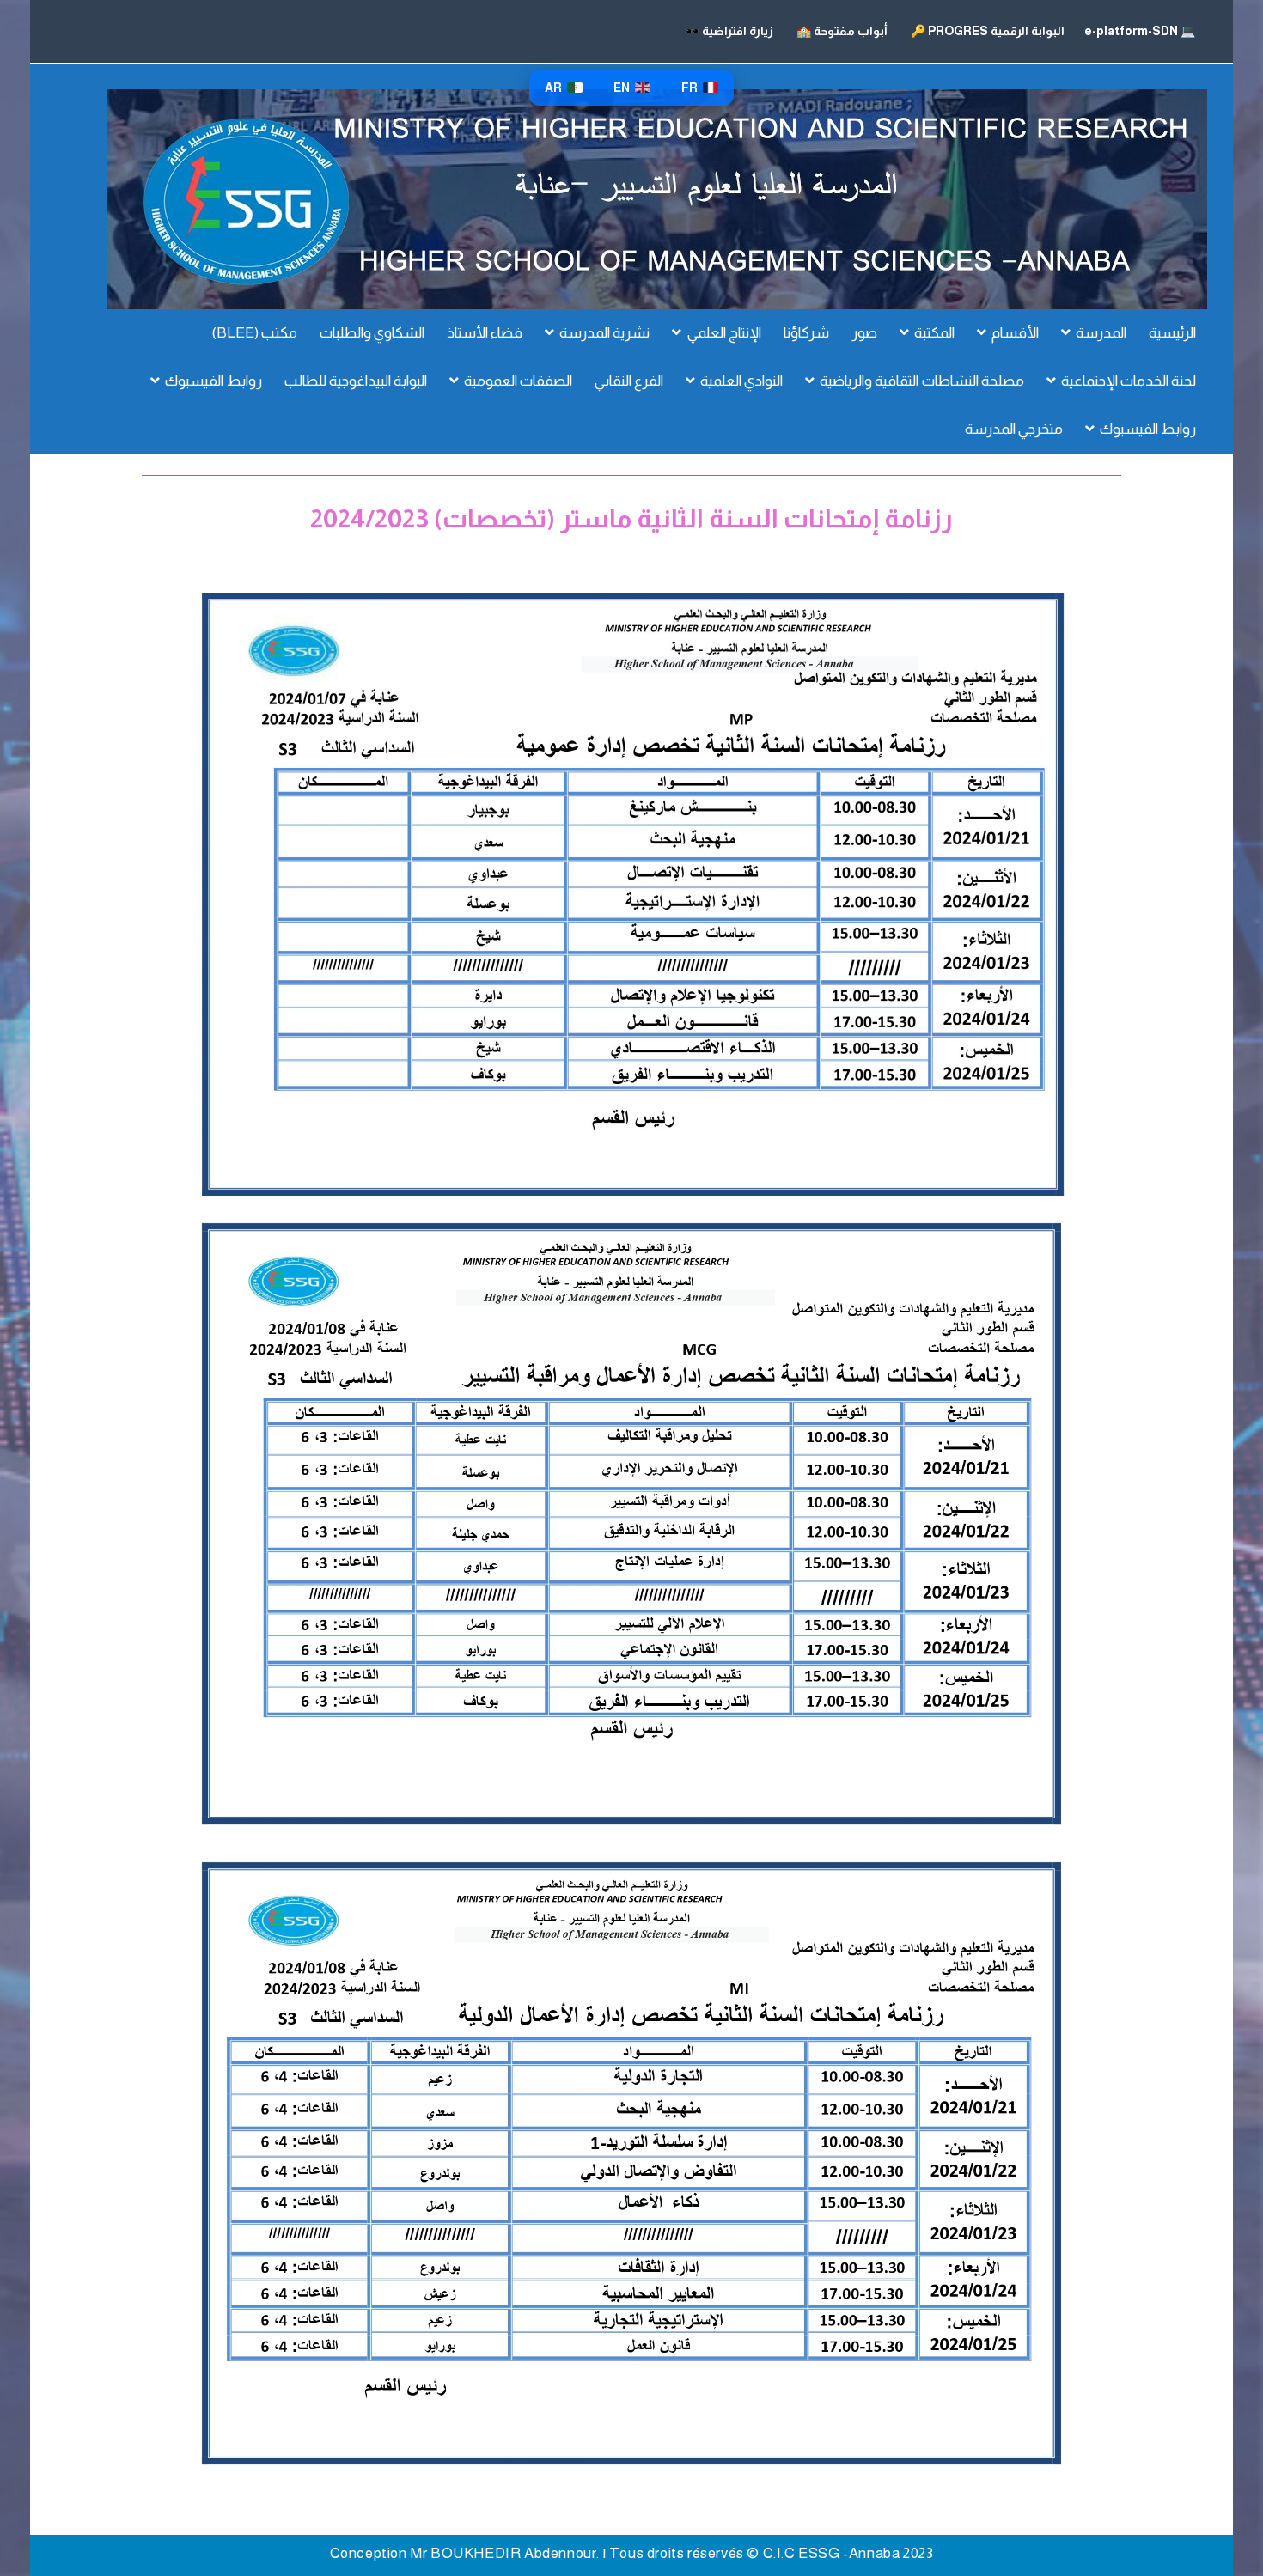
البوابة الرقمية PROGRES (988, 31)
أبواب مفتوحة (842, 31)
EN (622, 88)
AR (553, 88)
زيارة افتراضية (729, 31)
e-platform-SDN (1138, 31)
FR (689, 88)
